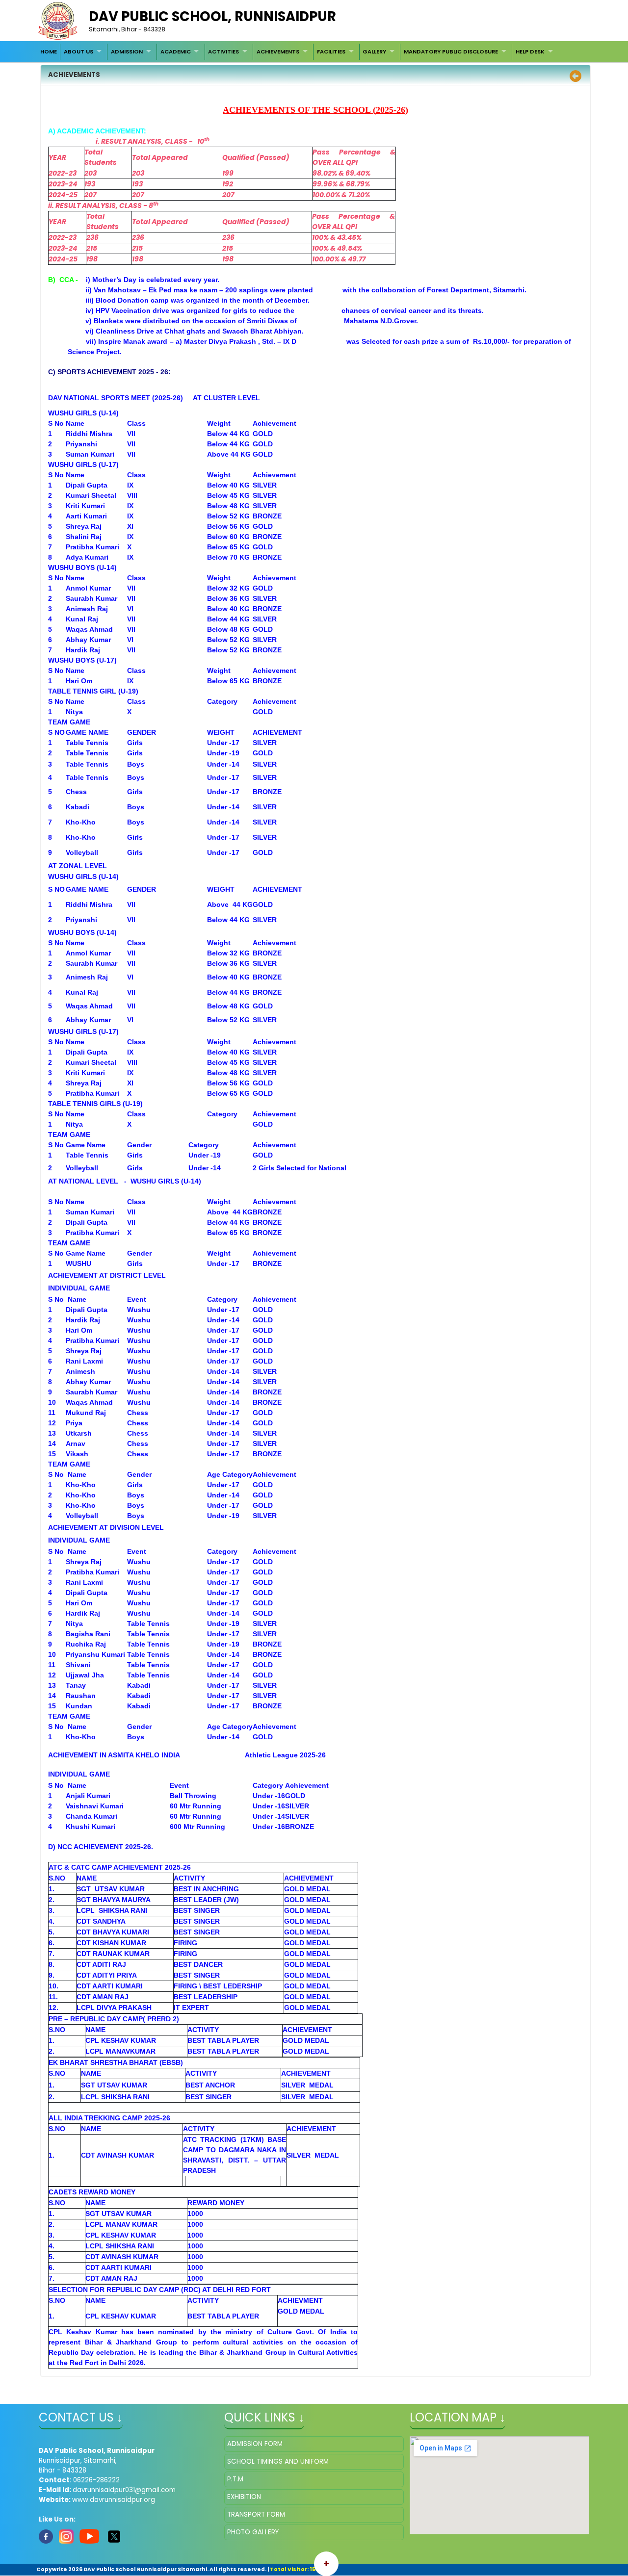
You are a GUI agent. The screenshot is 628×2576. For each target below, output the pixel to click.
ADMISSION (127, 52)
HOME (49, 52)
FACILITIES (331, 52)
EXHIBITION (244, 2497)
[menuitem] (49, 52)
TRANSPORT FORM (256, 2514)
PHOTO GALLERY (253, 2532)
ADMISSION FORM (255, 2444)
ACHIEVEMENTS (278, 52)
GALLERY (374, 52)
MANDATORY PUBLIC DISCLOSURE (451, 52)
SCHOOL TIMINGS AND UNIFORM (278, 2461)
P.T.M (235, 2479)
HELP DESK (530, 52)
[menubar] (298, 52)
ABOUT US (78, 52)
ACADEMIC (176, 52)
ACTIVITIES (223, 52)
